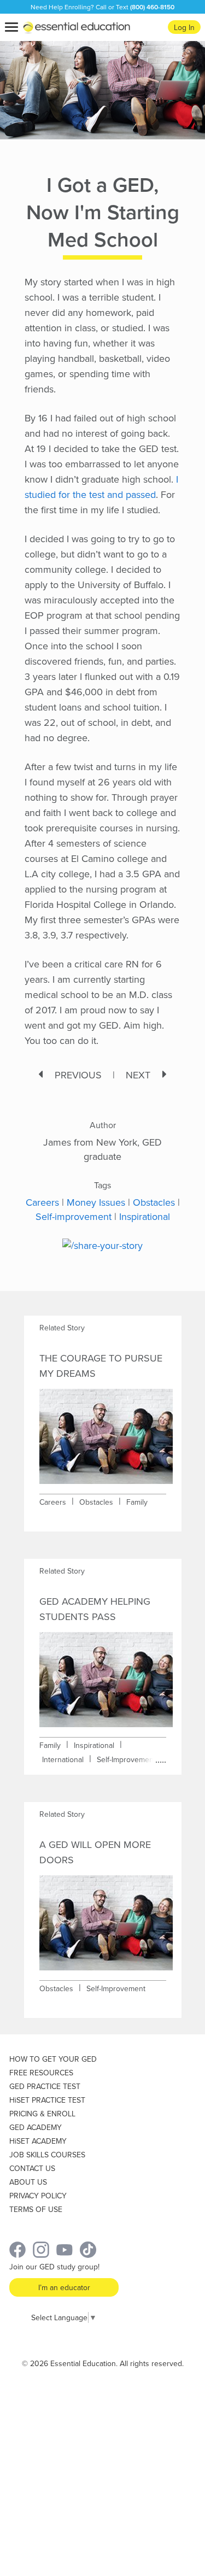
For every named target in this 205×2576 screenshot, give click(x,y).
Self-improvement (74, 1216)
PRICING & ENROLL (42, 2114)
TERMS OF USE (36, 2209)
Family (137, 1502)
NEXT (138, 1075)
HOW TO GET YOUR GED (53, 2059)
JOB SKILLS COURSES (47, 2155)
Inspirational (145, 1216)
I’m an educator (64, 2287)
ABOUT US (28, 2182)
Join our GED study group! (54, 2267)
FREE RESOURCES (41, 2073)
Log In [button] (184, 27)
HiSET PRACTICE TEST (47, 2100)
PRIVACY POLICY (38, 2196)
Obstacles (154, 1202)
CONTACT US (32, 2168)
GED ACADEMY (36, 2127)
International (63, 1759)
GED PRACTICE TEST (45, 2086)
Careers (42, 1202)
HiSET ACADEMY (38, 2141)
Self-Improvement (126, 1759)
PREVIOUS (78, 1075)
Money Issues (96, 1202)
